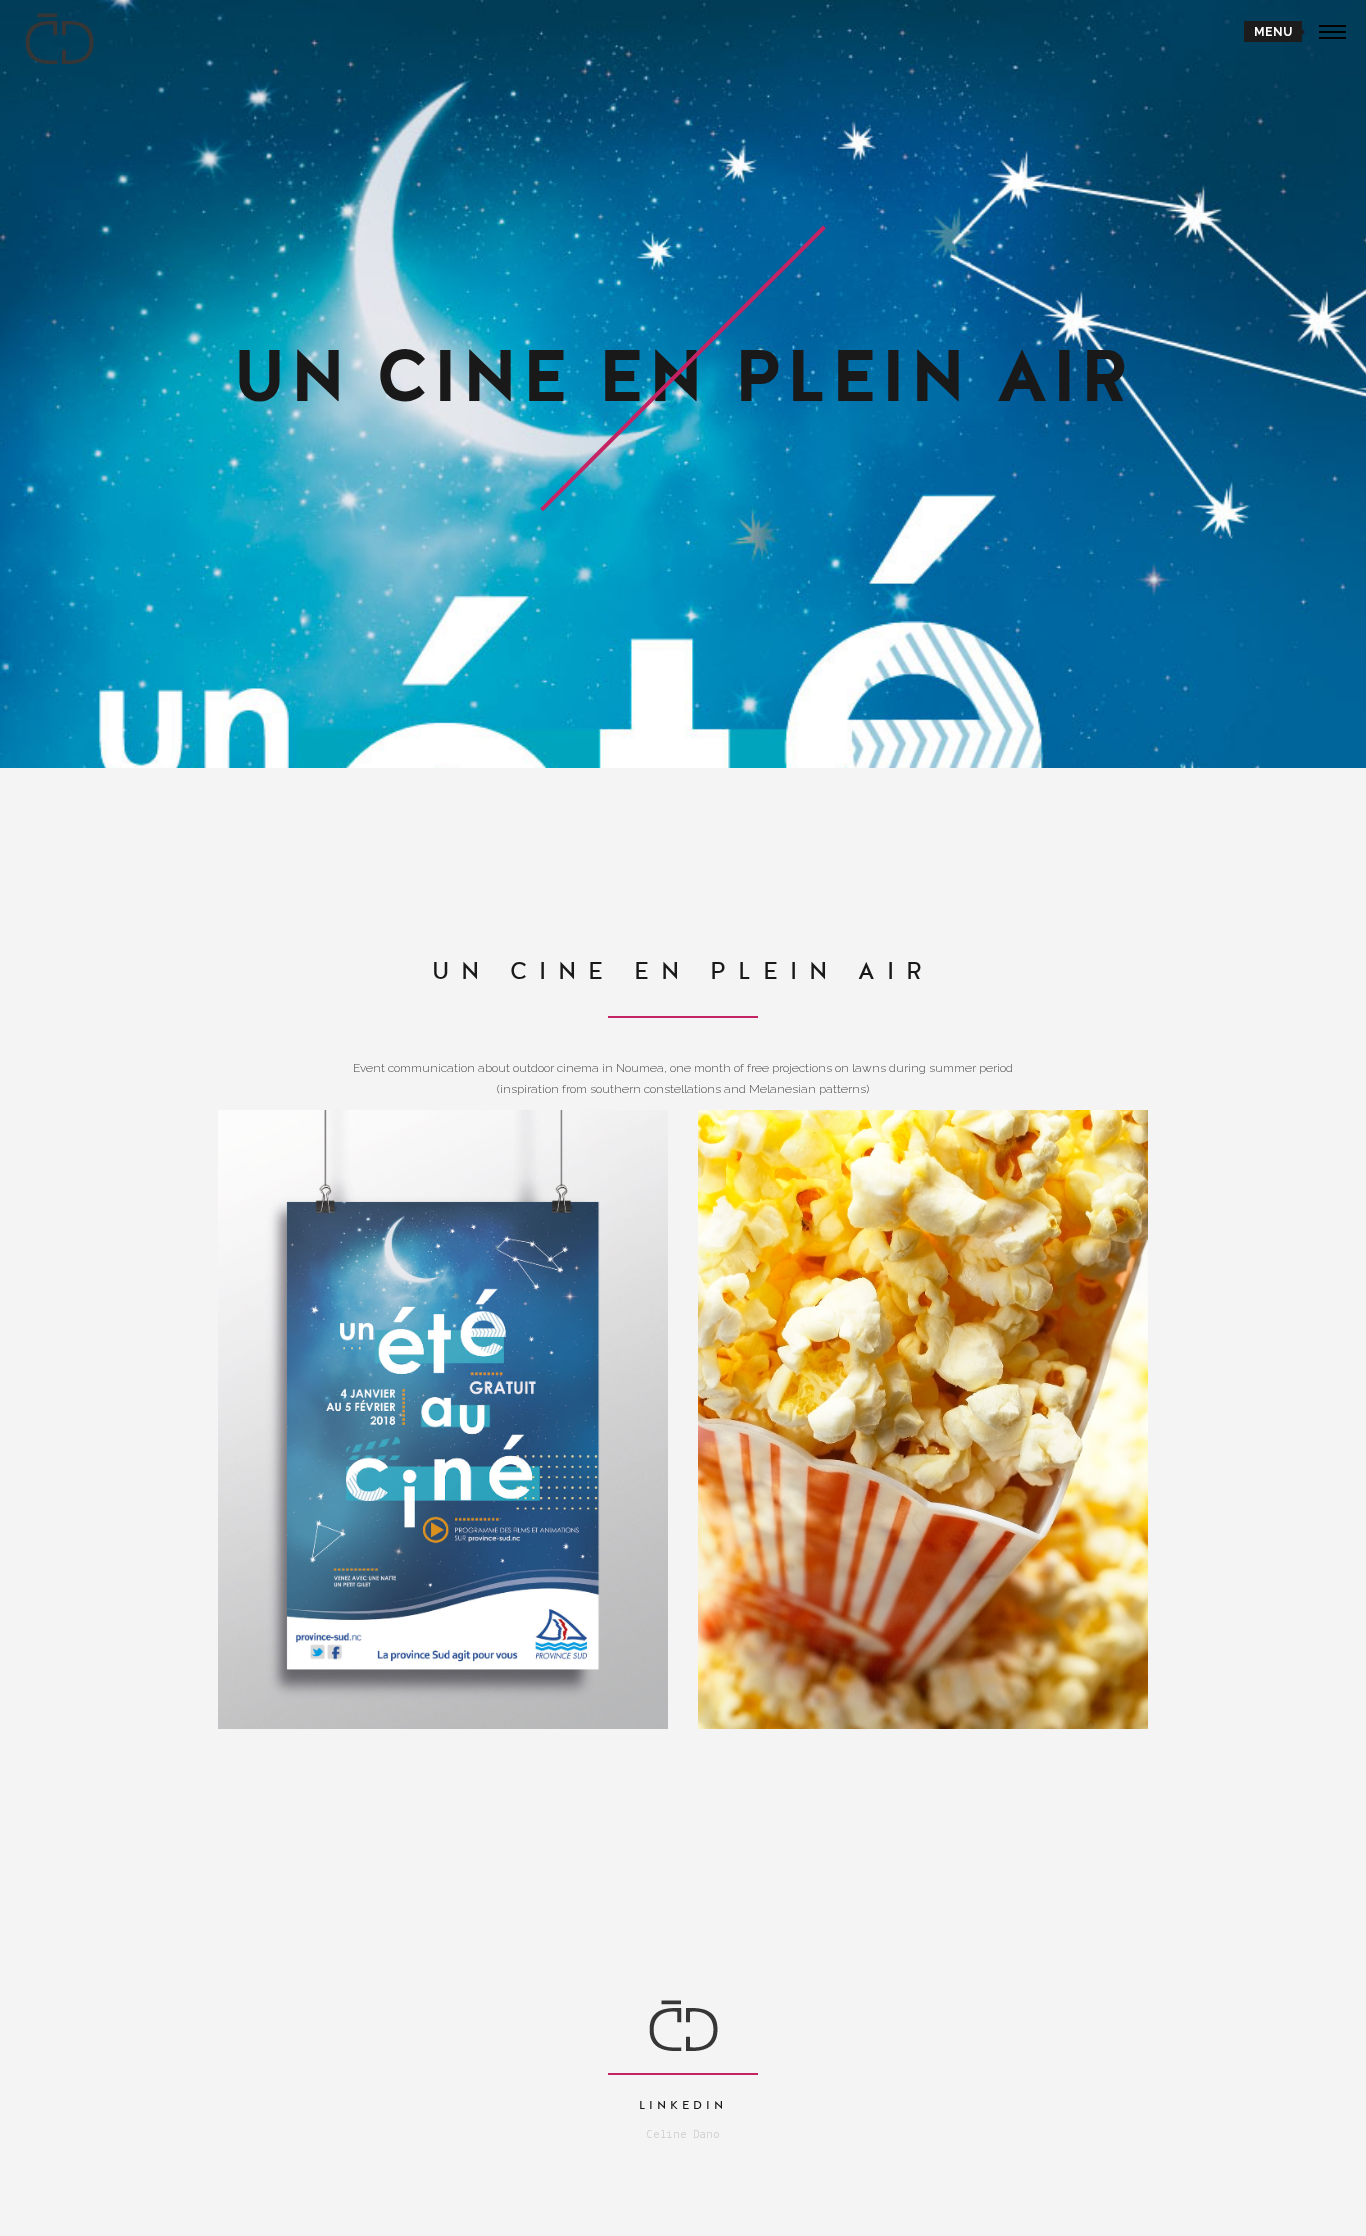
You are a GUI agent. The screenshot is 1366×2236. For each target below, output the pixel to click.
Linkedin (683, 2105)
